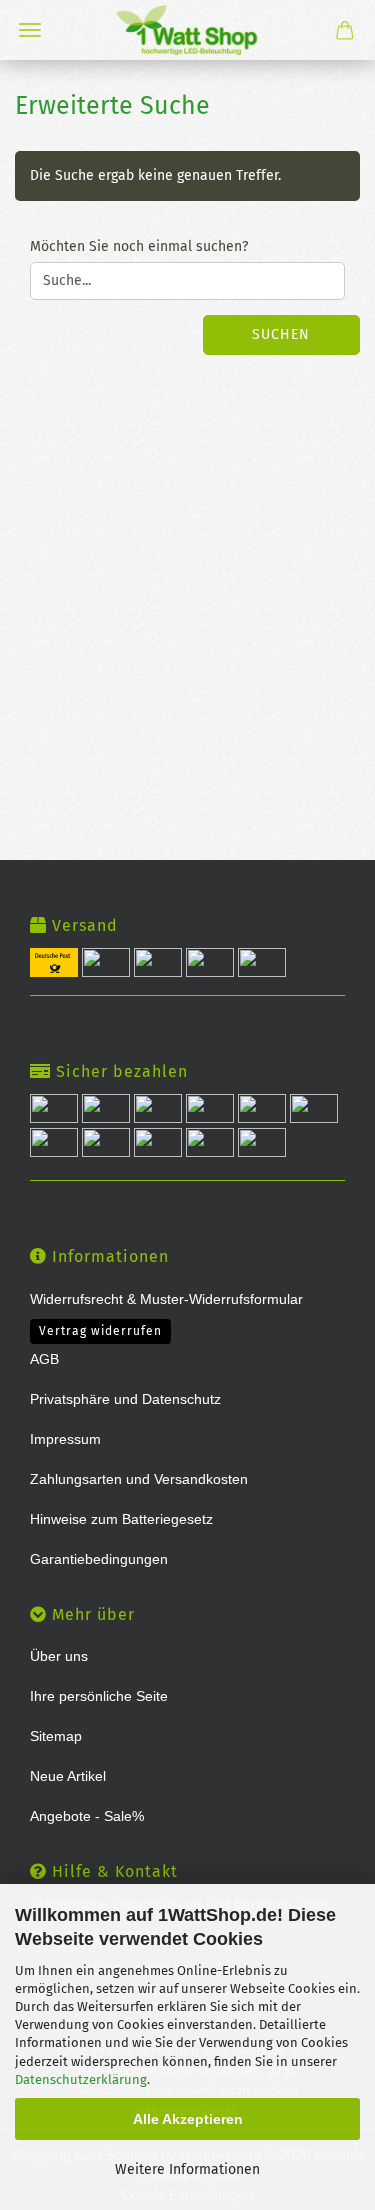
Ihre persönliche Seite (99, 1696)
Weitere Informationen (187, 2169)
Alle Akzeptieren (188, 2119)
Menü (30, 30)
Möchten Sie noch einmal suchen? (139, 246)
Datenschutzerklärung (81, 2079)
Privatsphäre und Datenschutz (125, 1399)
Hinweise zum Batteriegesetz (121, 1519)
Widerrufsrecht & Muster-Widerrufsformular (166, 1299)
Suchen (281, 334)
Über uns (59, 1656)
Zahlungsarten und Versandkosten (139, 1479)
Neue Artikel (68, 1776)
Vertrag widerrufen (100, 1331)
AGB (44, 1359)
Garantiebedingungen (99, 1559)
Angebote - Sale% (87, 1816)
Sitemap (56, 1736)
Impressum (65, 1439)
